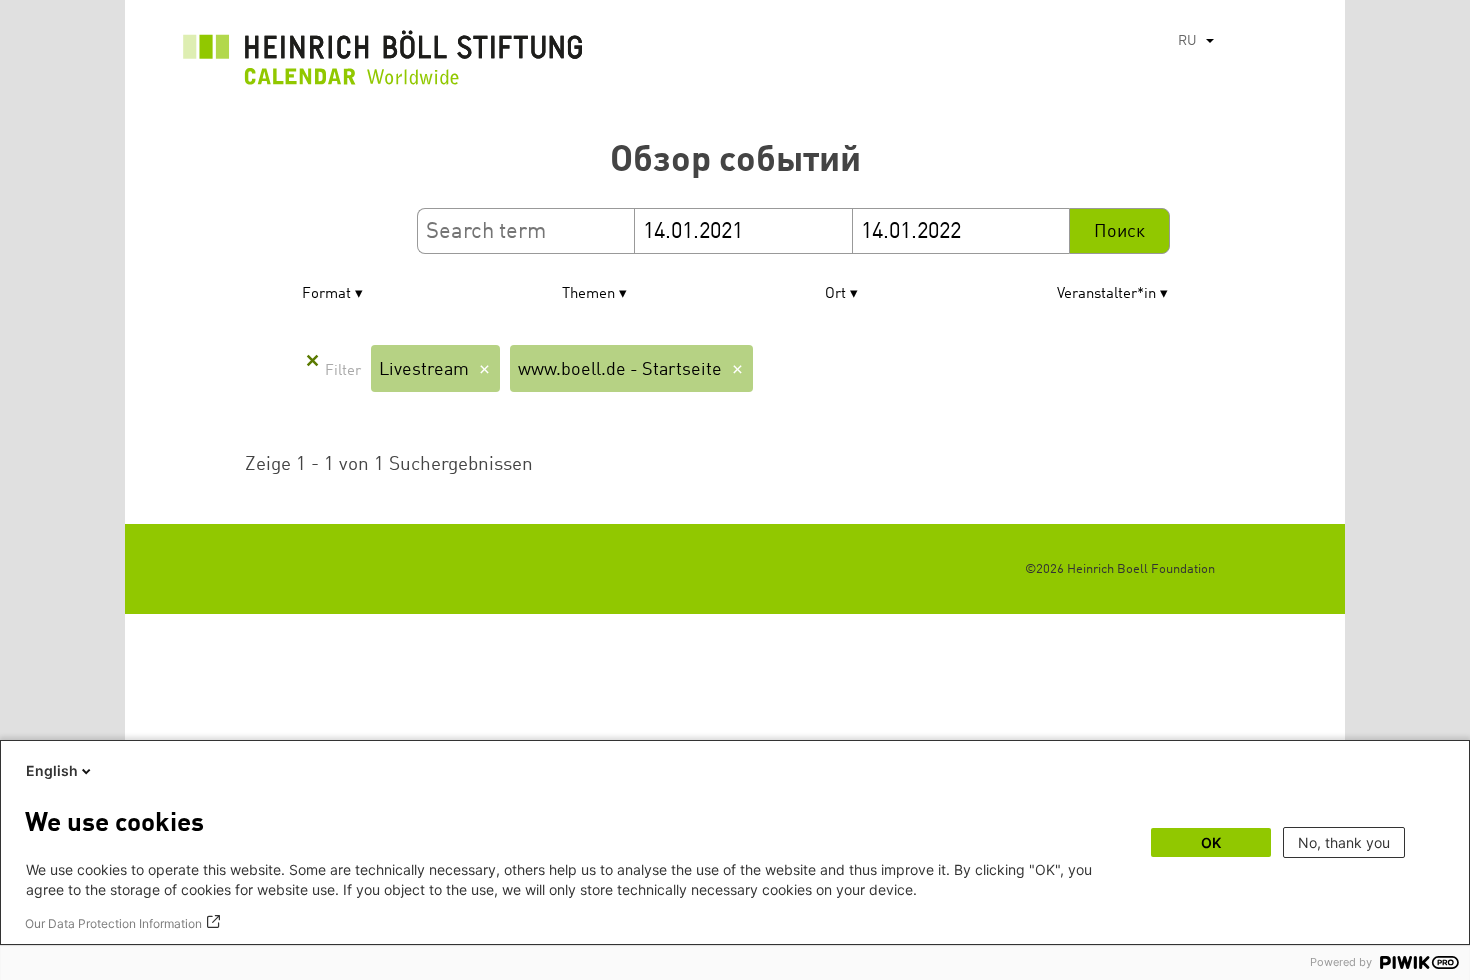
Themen (588, 294)
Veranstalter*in (1106, 294)
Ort (835, 294)
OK (1211, 842)
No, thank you (1344, 842)
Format (326, 294)
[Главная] (383, 63)
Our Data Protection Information (113, 923)
